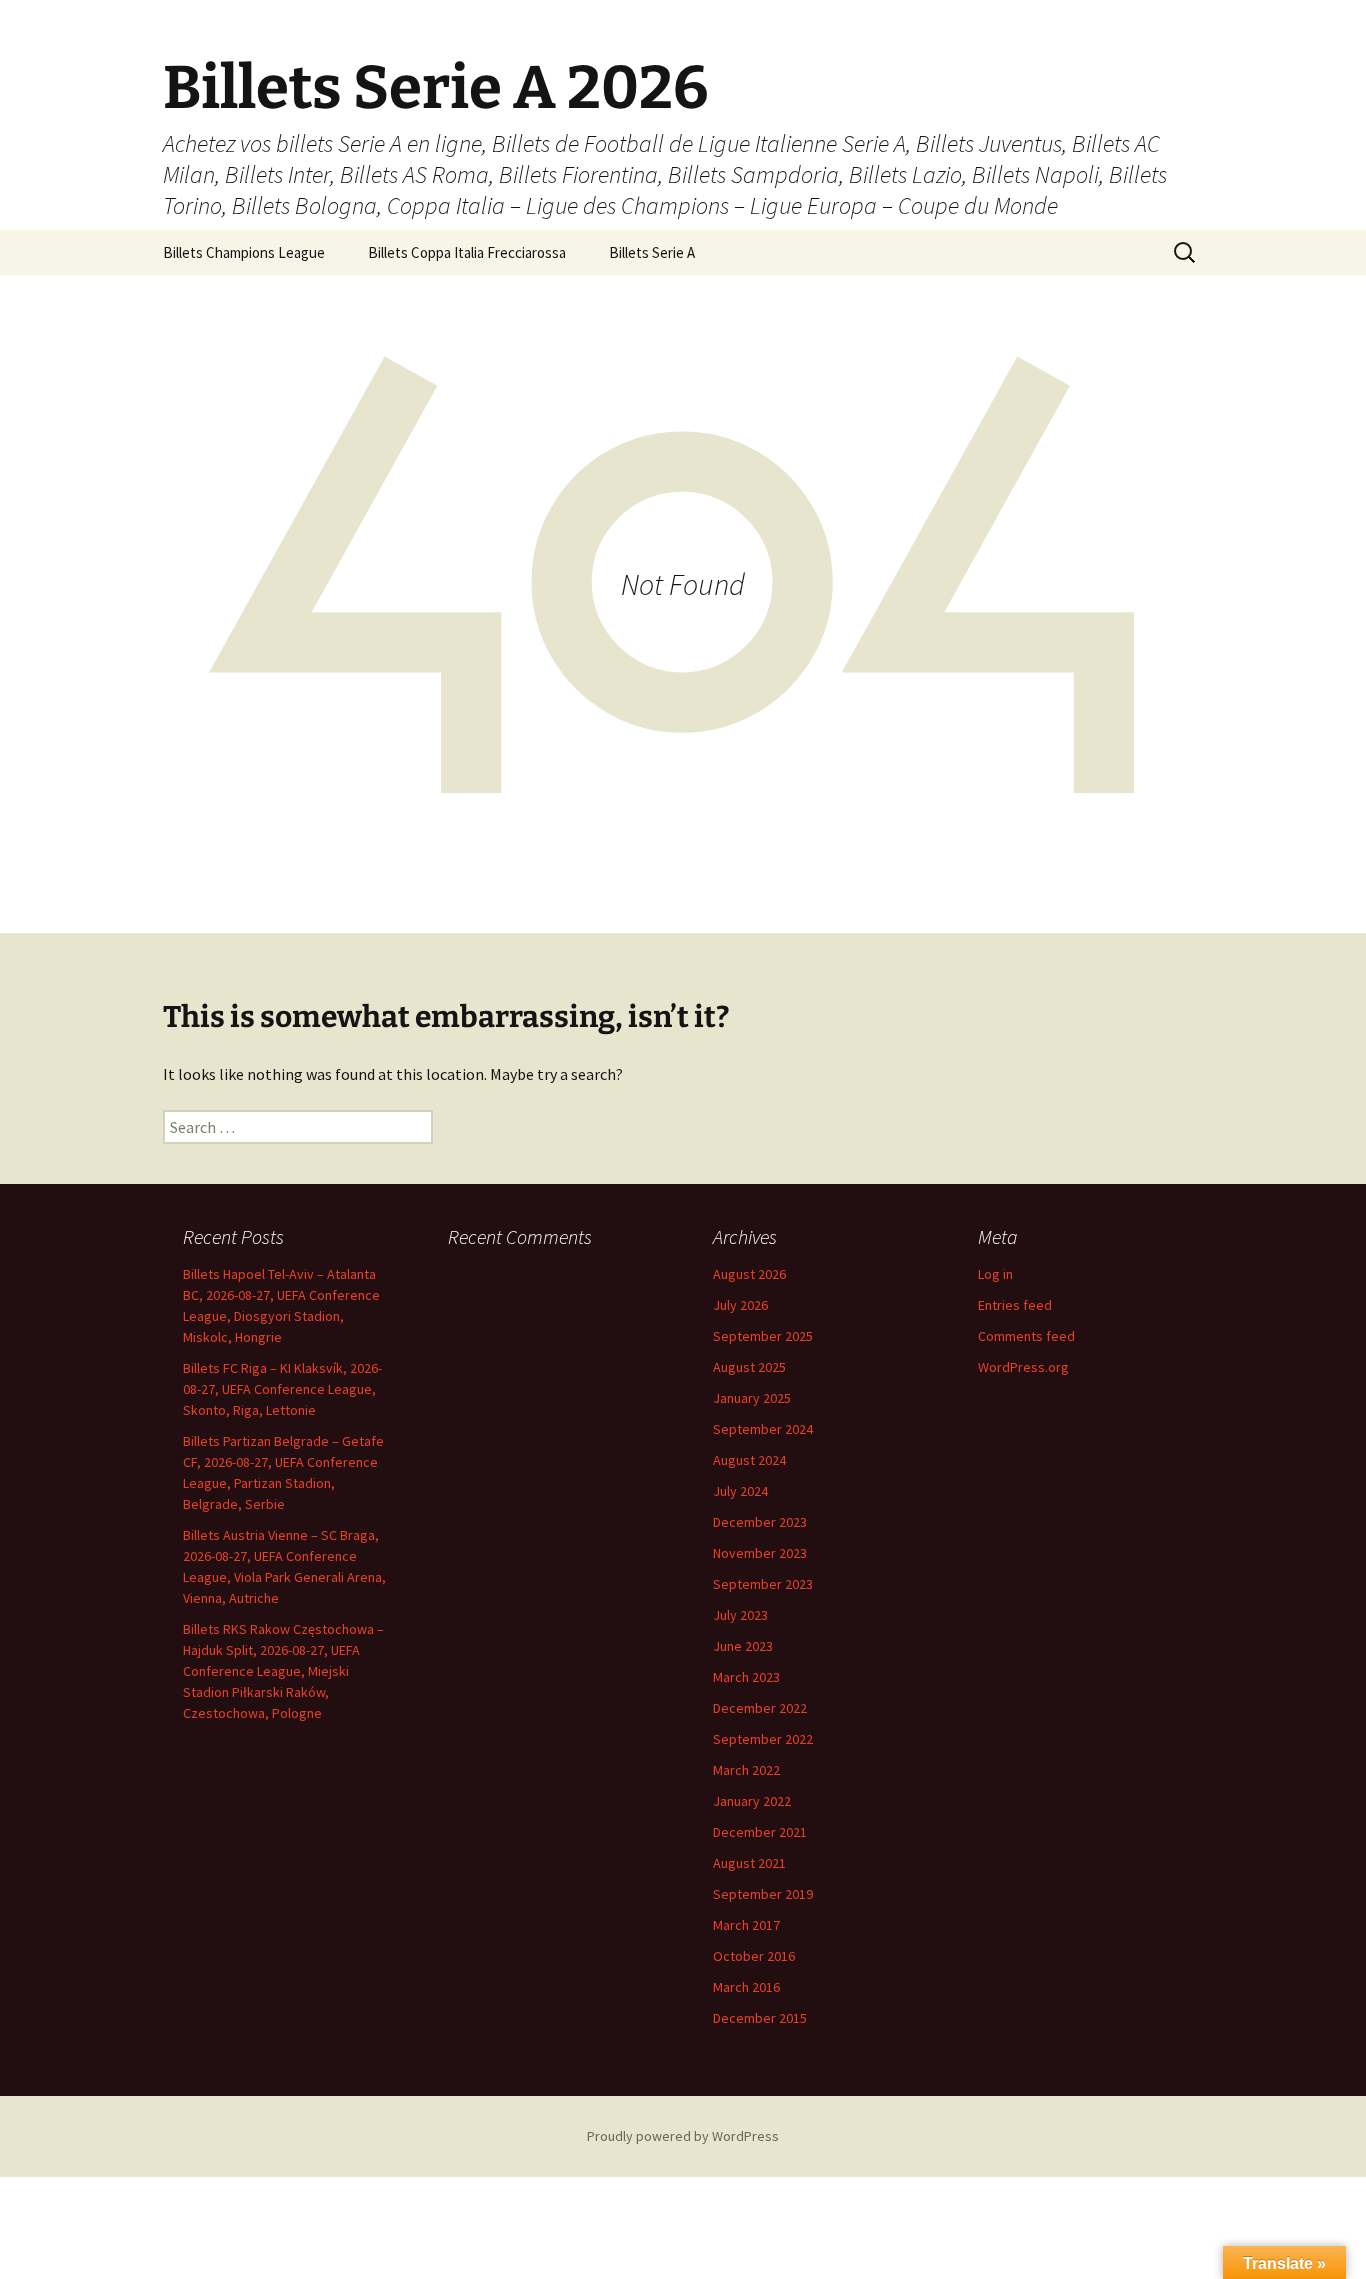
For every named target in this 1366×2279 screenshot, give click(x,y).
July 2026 (740, 1305)
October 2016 (754, 1956)
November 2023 (760, 1553)
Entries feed (1015, 1305)
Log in (995, 1274)
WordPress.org (1023, 1367)
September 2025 (763, 1336)
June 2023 (743, 1646)
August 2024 (749, 1460)
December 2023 (760, 1522)
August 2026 (749, 1274)
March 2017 (746, 1925)
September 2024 (763, 1429)
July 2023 (740, 1615)
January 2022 (752, 1801)
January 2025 (752, 1398)
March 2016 (746, 1987)
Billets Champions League (244, 252)
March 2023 (746, 1677)
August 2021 (749, 1863)
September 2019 (763, 1894)
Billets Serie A (652, 252)
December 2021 (760, 1832)
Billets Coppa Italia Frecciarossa (467, 252)
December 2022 (760, 1708)
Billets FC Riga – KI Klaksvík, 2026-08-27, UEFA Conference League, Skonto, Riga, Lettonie (282, 1389)
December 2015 (760, 2018)
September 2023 (763, 1584)
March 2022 (746, 1770)
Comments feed (1026, 1336)
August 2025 (749, 1367)
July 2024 (740, 1491)
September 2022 (763, 1739)
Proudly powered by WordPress (683, 2136)
